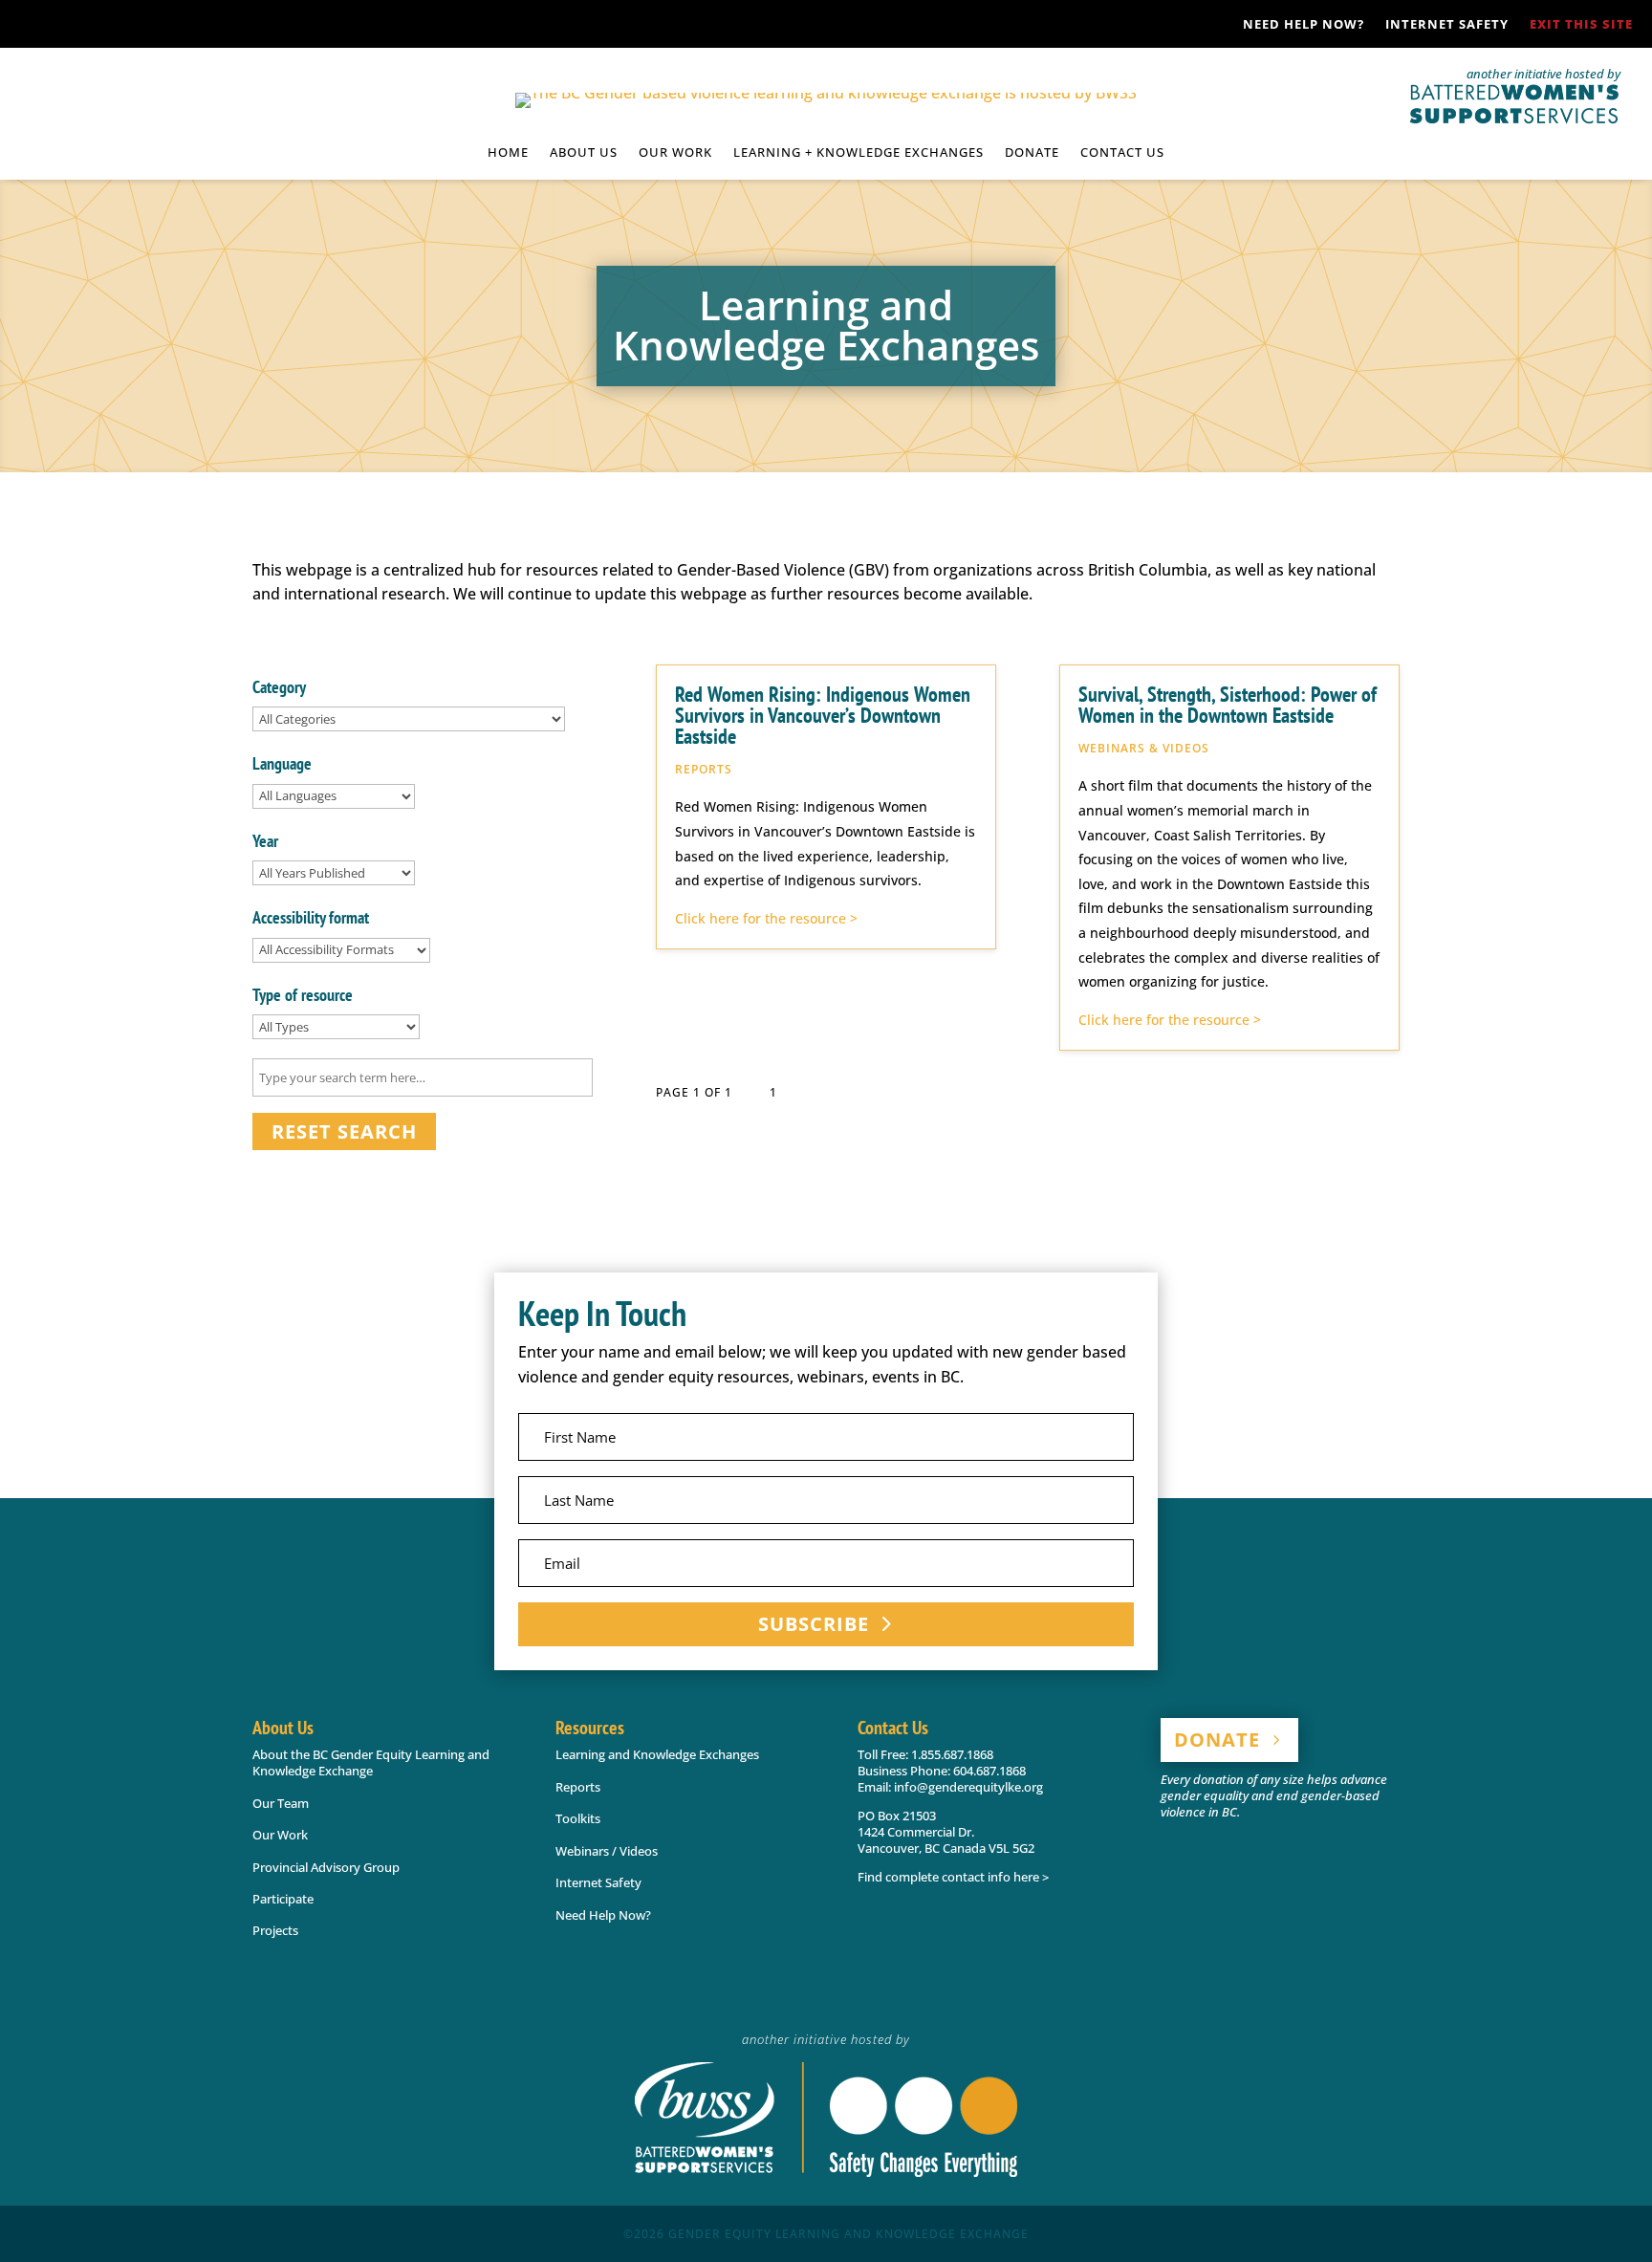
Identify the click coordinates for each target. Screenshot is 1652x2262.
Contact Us (1122, 153)
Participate (283, 1899)
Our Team (281, 1803)
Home (508, 153)
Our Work (280, 1835)
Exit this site (1581, 25)
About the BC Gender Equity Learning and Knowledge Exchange (371, 1762)
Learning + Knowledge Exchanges (859, 153)
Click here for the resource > (766, 918)
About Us (584, 153)
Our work (675, 153)
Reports (578, 1787)
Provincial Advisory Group (326, 1867)
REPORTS (704, 769)
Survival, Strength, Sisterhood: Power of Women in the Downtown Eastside (1228, 705)
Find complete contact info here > (953, 1877)
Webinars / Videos (607, 1851)
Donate (1032, 153)
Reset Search (344, 1131)
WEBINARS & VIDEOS (1144, 748)
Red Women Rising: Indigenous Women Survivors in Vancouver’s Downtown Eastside (823, 715)
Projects (275, 1930)
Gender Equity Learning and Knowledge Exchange (848, 2234)
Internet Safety (1447, 25)
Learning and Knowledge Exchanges (657, 1754)
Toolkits (578, 1818)
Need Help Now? (1304, 25)
